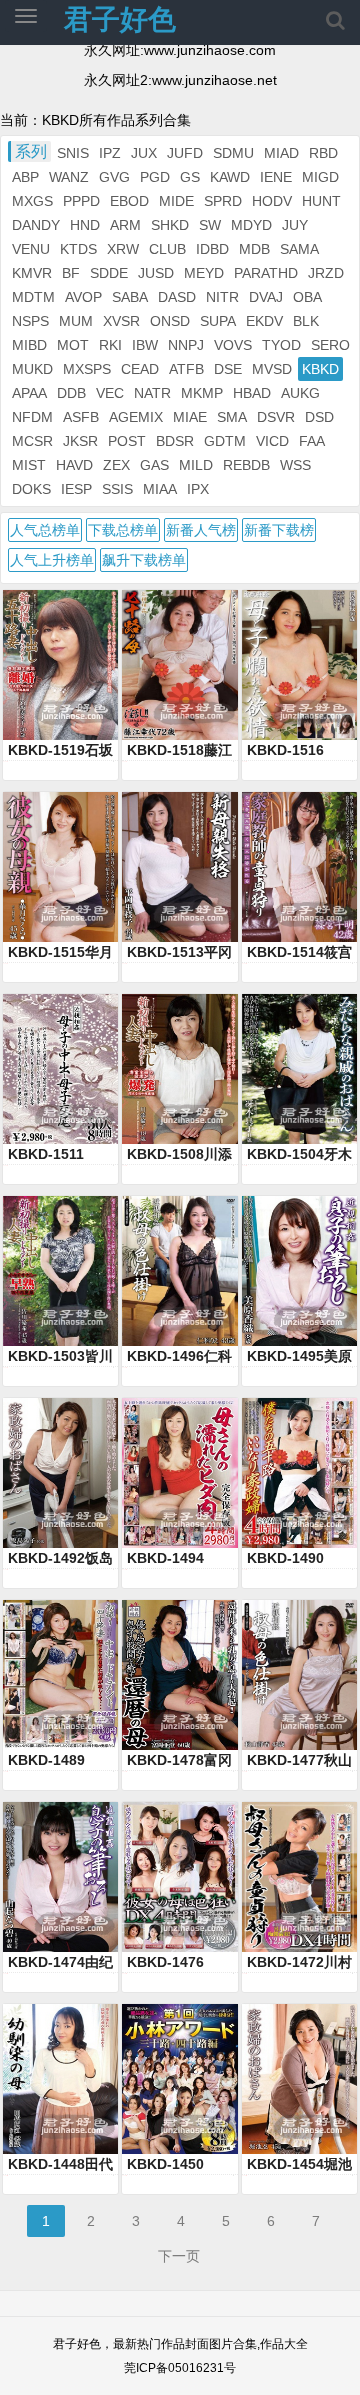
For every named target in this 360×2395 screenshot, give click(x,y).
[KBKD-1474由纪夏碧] (60, 1877)
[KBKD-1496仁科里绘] (179, 1271)
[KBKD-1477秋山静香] (299, 1675)
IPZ (110, 153)
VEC (110, 393)
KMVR (32, 273)
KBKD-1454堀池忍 (299, 2165)
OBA (307, 297)
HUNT (321, 201)
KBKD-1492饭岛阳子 (60, 1559)
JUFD (185, 153)
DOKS (31, 489)
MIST (29, 465)
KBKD (320, 369)
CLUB (167, 249)
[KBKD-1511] (60, 1069)
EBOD (129, 201)
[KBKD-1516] (299, 665)
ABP (25, 177)
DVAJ (266, 297)
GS (190, 177)
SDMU (233, 153)
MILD (196, 465)
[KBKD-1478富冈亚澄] (179, 1675)
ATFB (186, 369)
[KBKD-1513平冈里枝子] (179, 867)
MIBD (29, 345)
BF (71, 273)
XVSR (121, 321)
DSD (319, 417)
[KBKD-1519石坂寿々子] (60, 665)
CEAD (140, 369)
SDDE (109, 273)
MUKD (32, 369)
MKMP (202, 393)
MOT (73, 345)
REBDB (246, 465)
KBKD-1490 (285, 1558)
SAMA (299, 249)
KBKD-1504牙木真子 (299, 1155)
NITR (222, 297)
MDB (254, 249)
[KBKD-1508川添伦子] (179, 1069)
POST (127, 441)
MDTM (33, 297)
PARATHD (266, 273)
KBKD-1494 (165, 1558)
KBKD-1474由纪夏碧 (60, 1963)
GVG (114, 177)
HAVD (74, 465)
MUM (76, 321)
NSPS (30, 321)
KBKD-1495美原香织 (299, 1357)
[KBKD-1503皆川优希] (60, 1271)
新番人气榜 (201, 530)
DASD (177, 297)
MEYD (204, 273)
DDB (71, 393)
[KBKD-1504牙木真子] (299, 1069)
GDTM (225, 441)
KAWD (230, 177)
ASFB (81, 417)
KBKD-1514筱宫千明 (299, 953)
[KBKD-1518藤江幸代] (179, 665)
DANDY (36, 225)
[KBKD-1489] (60, 1675)
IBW (145, 345)
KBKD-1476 (165, 1962)
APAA (29, 393)
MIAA (160, 489)
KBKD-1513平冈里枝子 (179, 953)
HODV (272, 201)
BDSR (175, 441)
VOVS (233, 345)
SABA (130, 297)
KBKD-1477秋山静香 (299, 1761)
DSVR (276, 417)
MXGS (32, 201)
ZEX (116, 465)
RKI (110, 345)
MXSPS (87, 369)
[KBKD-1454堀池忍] (299, 2079)
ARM (125, 225)
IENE (276, 177)
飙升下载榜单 (144, 560)
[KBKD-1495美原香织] (299, 1271)
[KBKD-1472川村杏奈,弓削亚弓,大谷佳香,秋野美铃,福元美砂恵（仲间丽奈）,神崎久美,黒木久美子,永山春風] (299, 1877)
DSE (228, 369)
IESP (76, 489)
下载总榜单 (123, 530)
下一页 (179, 2256)
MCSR (32, 441)
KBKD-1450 (165, 2164)
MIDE (176, 201)
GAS (154, 465)
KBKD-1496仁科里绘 (179, 1357)
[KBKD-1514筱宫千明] (299, 867)
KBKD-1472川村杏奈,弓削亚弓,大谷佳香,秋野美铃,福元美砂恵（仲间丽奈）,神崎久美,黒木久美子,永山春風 (299, 1963)
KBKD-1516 (285, 750)
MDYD (251, 225)
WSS (295, 465)
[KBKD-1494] (179, 1473)
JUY (295, 225)
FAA (312, 441)
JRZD (326, 273)
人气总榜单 (45, 530)
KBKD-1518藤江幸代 (179, 751)
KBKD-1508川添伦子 (179, 1155)
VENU (31, 249)
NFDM (32, 417)
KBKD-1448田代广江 (60, 2165)
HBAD (252, 393)
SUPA (218, 321)
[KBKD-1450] (179, 2079)
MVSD (272, 369)
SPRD (223, 201)
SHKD (170, 225)
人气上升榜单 (52, 560)
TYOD (281, 345)
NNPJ (186, 345)
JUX (144, 153)
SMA (232, 417)
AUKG (300, 393)
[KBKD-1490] (299, 1473)
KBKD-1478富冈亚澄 (179, 1761)
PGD (155, 177)
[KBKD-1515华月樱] (60, 867)
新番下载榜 (279, 530)
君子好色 (120, 19)
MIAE (190, 417)
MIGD (320, 177)
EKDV (264, 321)
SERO (330, 345)
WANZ (69, 177)
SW (210, 225)
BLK (306, 321)
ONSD (170, 321)
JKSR (80, 441)
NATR (152, 393)
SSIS (117, 489)
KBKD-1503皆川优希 (60, 1357)
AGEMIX (136, 417)
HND (85, 225)
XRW (123, 249)
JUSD (156, 273)
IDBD (212, 249)
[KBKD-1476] (179, 1877)
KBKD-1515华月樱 (60, 953)
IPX (198, 489)
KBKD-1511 (46, 1154)
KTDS (78, 249)
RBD (323, 153)
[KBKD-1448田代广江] (60, 2079)
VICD (272, 441)
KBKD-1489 (46, 1760)
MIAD (281, 153)
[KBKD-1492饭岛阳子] (60, 1473)
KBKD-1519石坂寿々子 (60, 751)
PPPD (81, 201)
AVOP (83, 297)
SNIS (73, 153)
